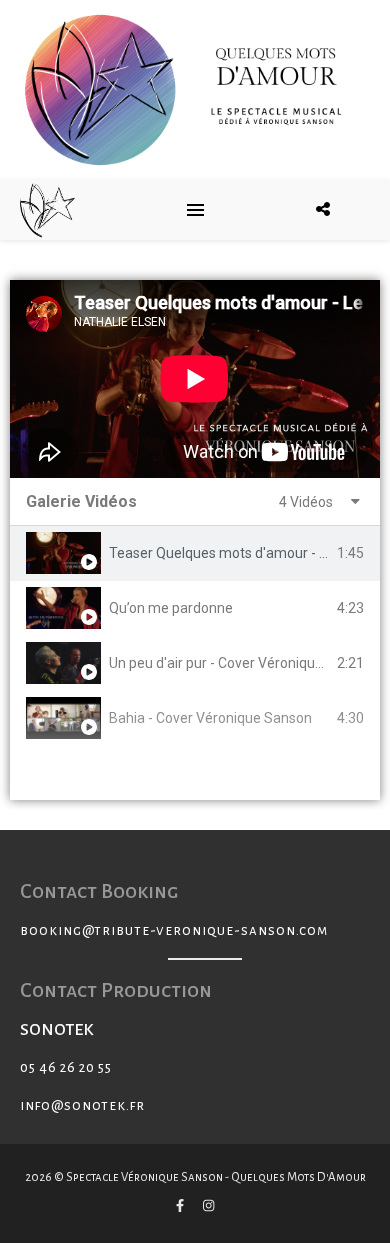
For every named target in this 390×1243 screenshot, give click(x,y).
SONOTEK (57, 1030)
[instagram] (208, 1207)
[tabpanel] (195, 379)
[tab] (195, 553)
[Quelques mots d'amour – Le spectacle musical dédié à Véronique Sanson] (47, 210)
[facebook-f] (181, 1207)
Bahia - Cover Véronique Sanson (210, 718)
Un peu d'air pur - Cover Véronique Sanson (241, 663)
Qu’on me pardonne (171, 608)
